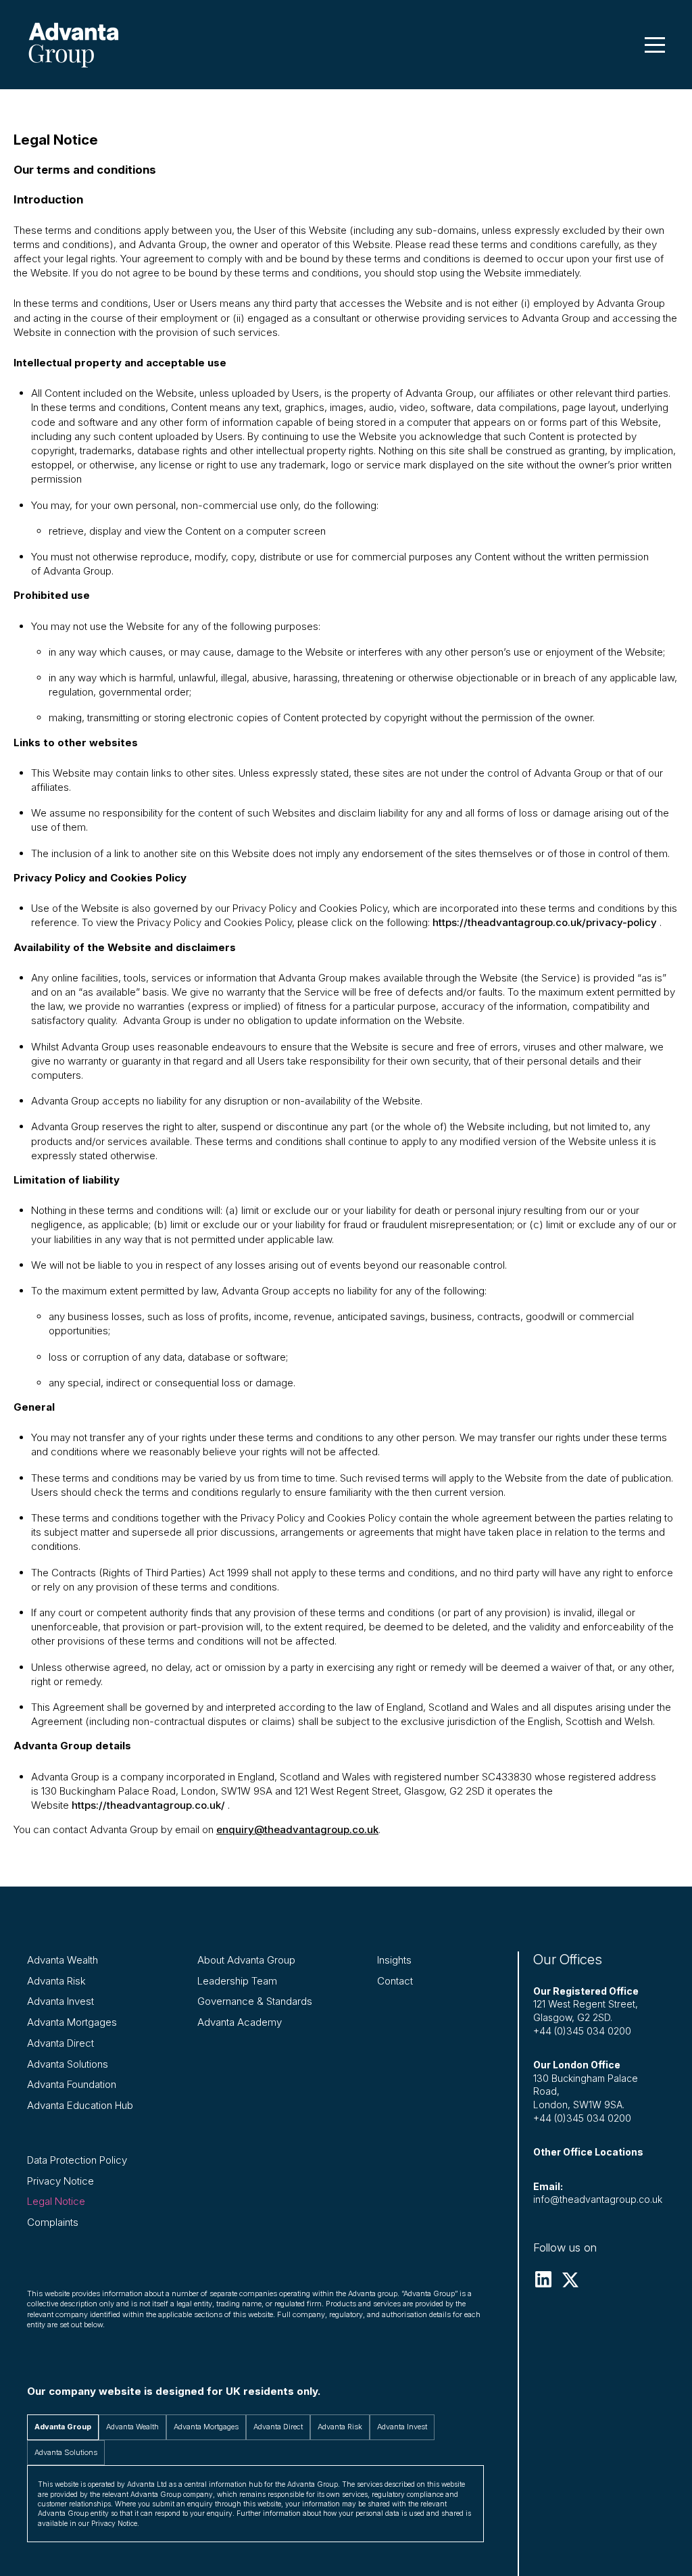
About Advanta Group (246, 1960)
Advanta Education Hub (80, 2105)
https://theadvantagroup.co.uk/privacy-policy (545, 922)
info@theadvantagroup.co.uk (598, 2199)
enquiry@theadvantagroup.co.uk (297, 1829)
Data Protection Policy (77, 2160)
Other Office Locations (588, 2152)
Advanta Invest (60, 2001)
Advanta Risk (56, 1981)
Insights (394, 1960)
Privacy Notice (60, 2181)
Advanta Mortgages (72, 2022)
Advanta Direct (60, 2043)
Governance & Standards (255, 2001)
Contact (395, 1981)
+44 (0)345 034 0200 (582, 2031)
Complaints (53, 2222)
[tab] (63, 2427)
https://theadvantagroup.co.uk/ (148, 1805)
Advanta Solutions (68, 2064)
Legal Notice (56, 2201)
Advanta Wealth (63, 1960)
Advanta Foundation (72, 2084)
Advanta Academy (240, 2022)
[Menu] (655, 45)
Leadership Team (237, 1981)
